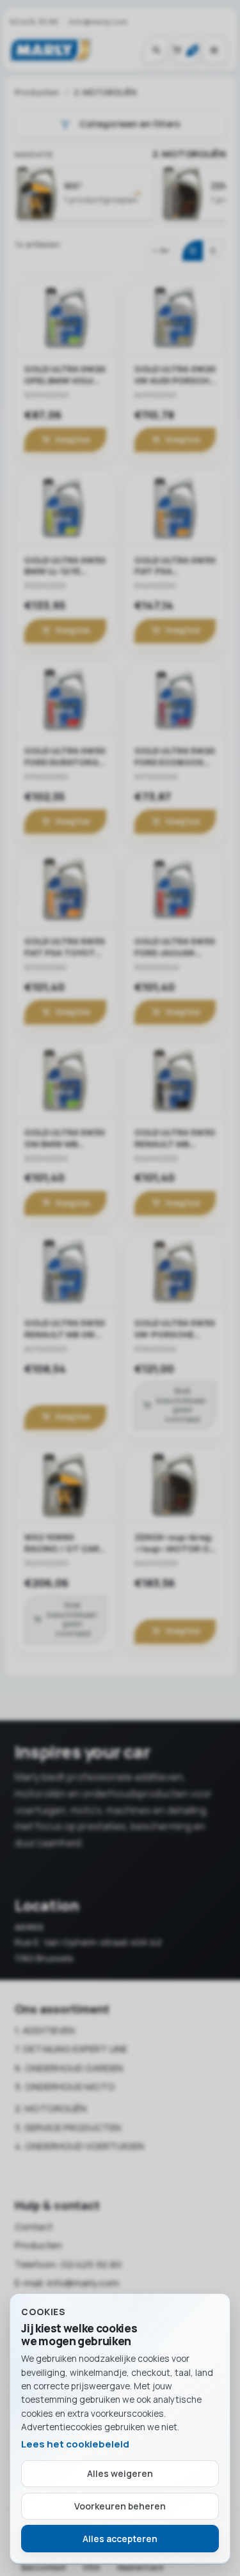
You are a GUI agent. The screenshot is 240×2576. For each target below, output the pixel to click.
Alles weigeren (120, 2473)
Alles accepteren (120, 2539)
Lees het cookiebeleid (75, 2444)
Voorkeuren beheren (120, 2506)
